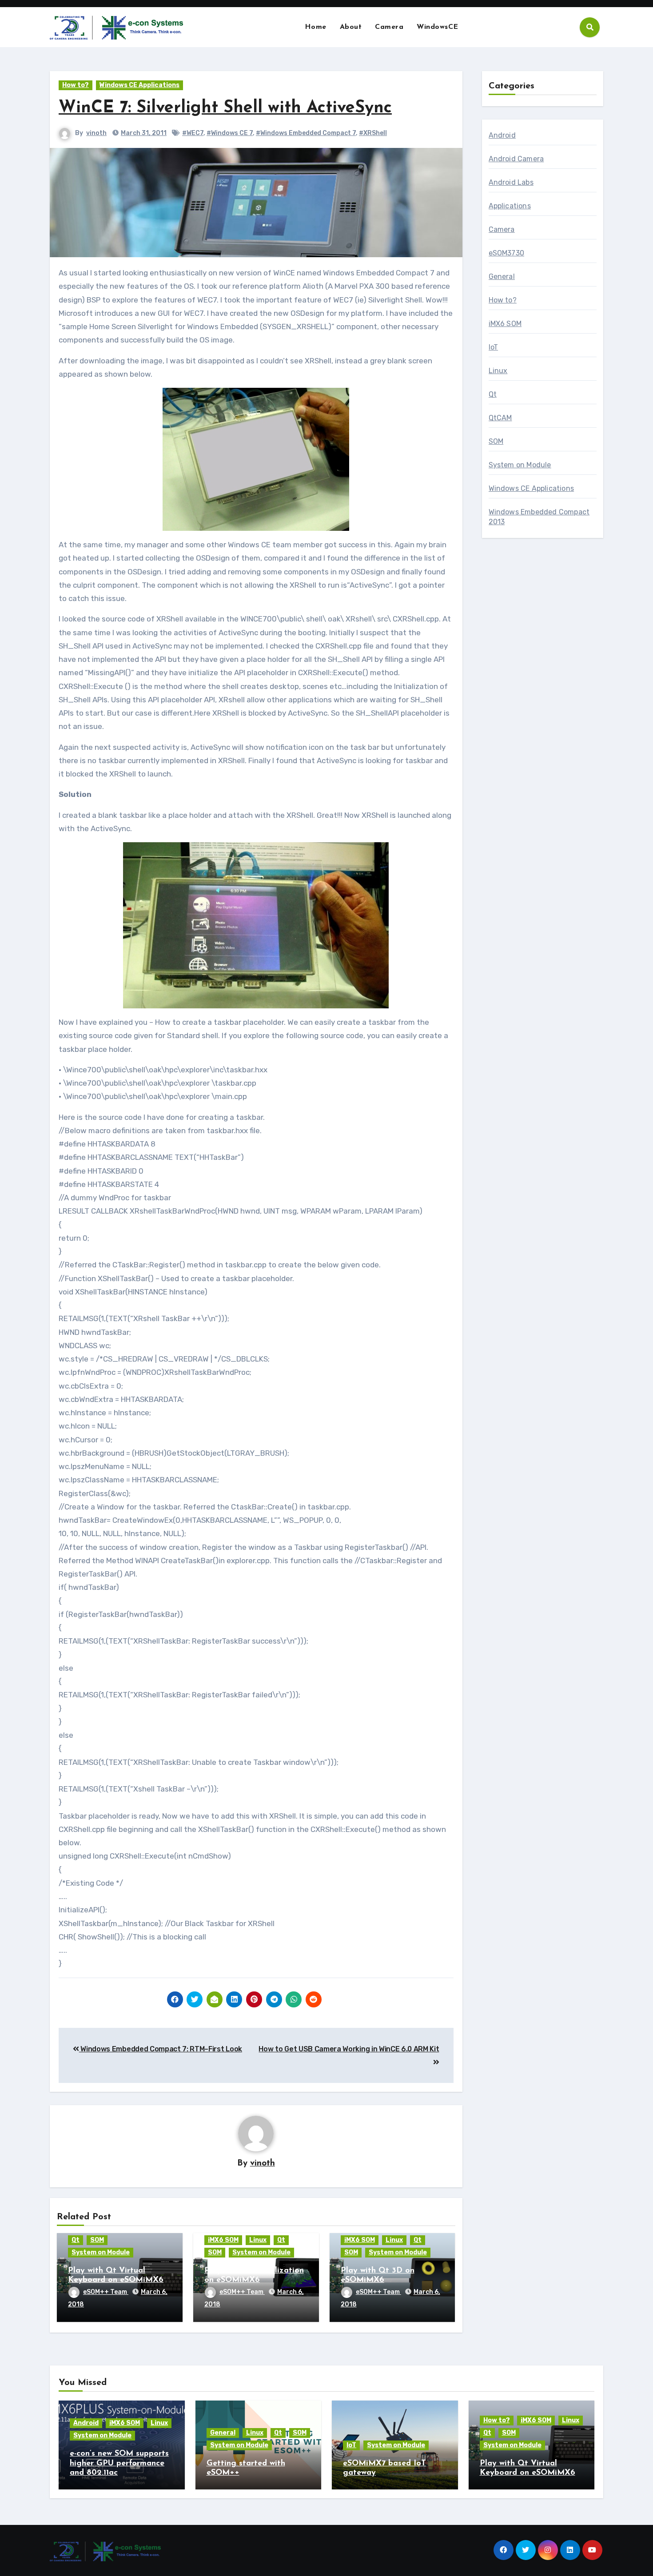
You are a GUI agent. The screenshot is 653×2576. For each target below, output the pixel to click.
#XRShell (373, 133)
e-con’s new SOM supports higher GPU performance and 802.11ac (119, 2463)
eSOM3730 (507, 253)
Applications (510, 206)
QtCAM (500, 418)
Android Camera (516, 159)
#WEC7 (193, 133)
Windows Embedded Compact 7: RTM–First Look (161, 2049)
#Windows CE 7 (230, 133)
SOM (97, 2240)
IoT (494, 347)
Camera (389, 27)
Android (502, 135)
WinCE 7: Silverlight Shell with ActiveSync (225, 108)
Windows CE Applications (139, 85)
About (351, 27)
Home (316, 27)
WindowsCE (438, 27)
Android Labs (511, 182)
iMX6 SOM (223, 2240)
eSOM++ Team (106, 2292)
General (502, 277)
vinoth (96, 133)
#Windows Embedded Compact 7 (306, 133)
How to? (76, 85)
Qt (76, 2240)
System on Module (101, 2252)
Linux (258, 2240)
